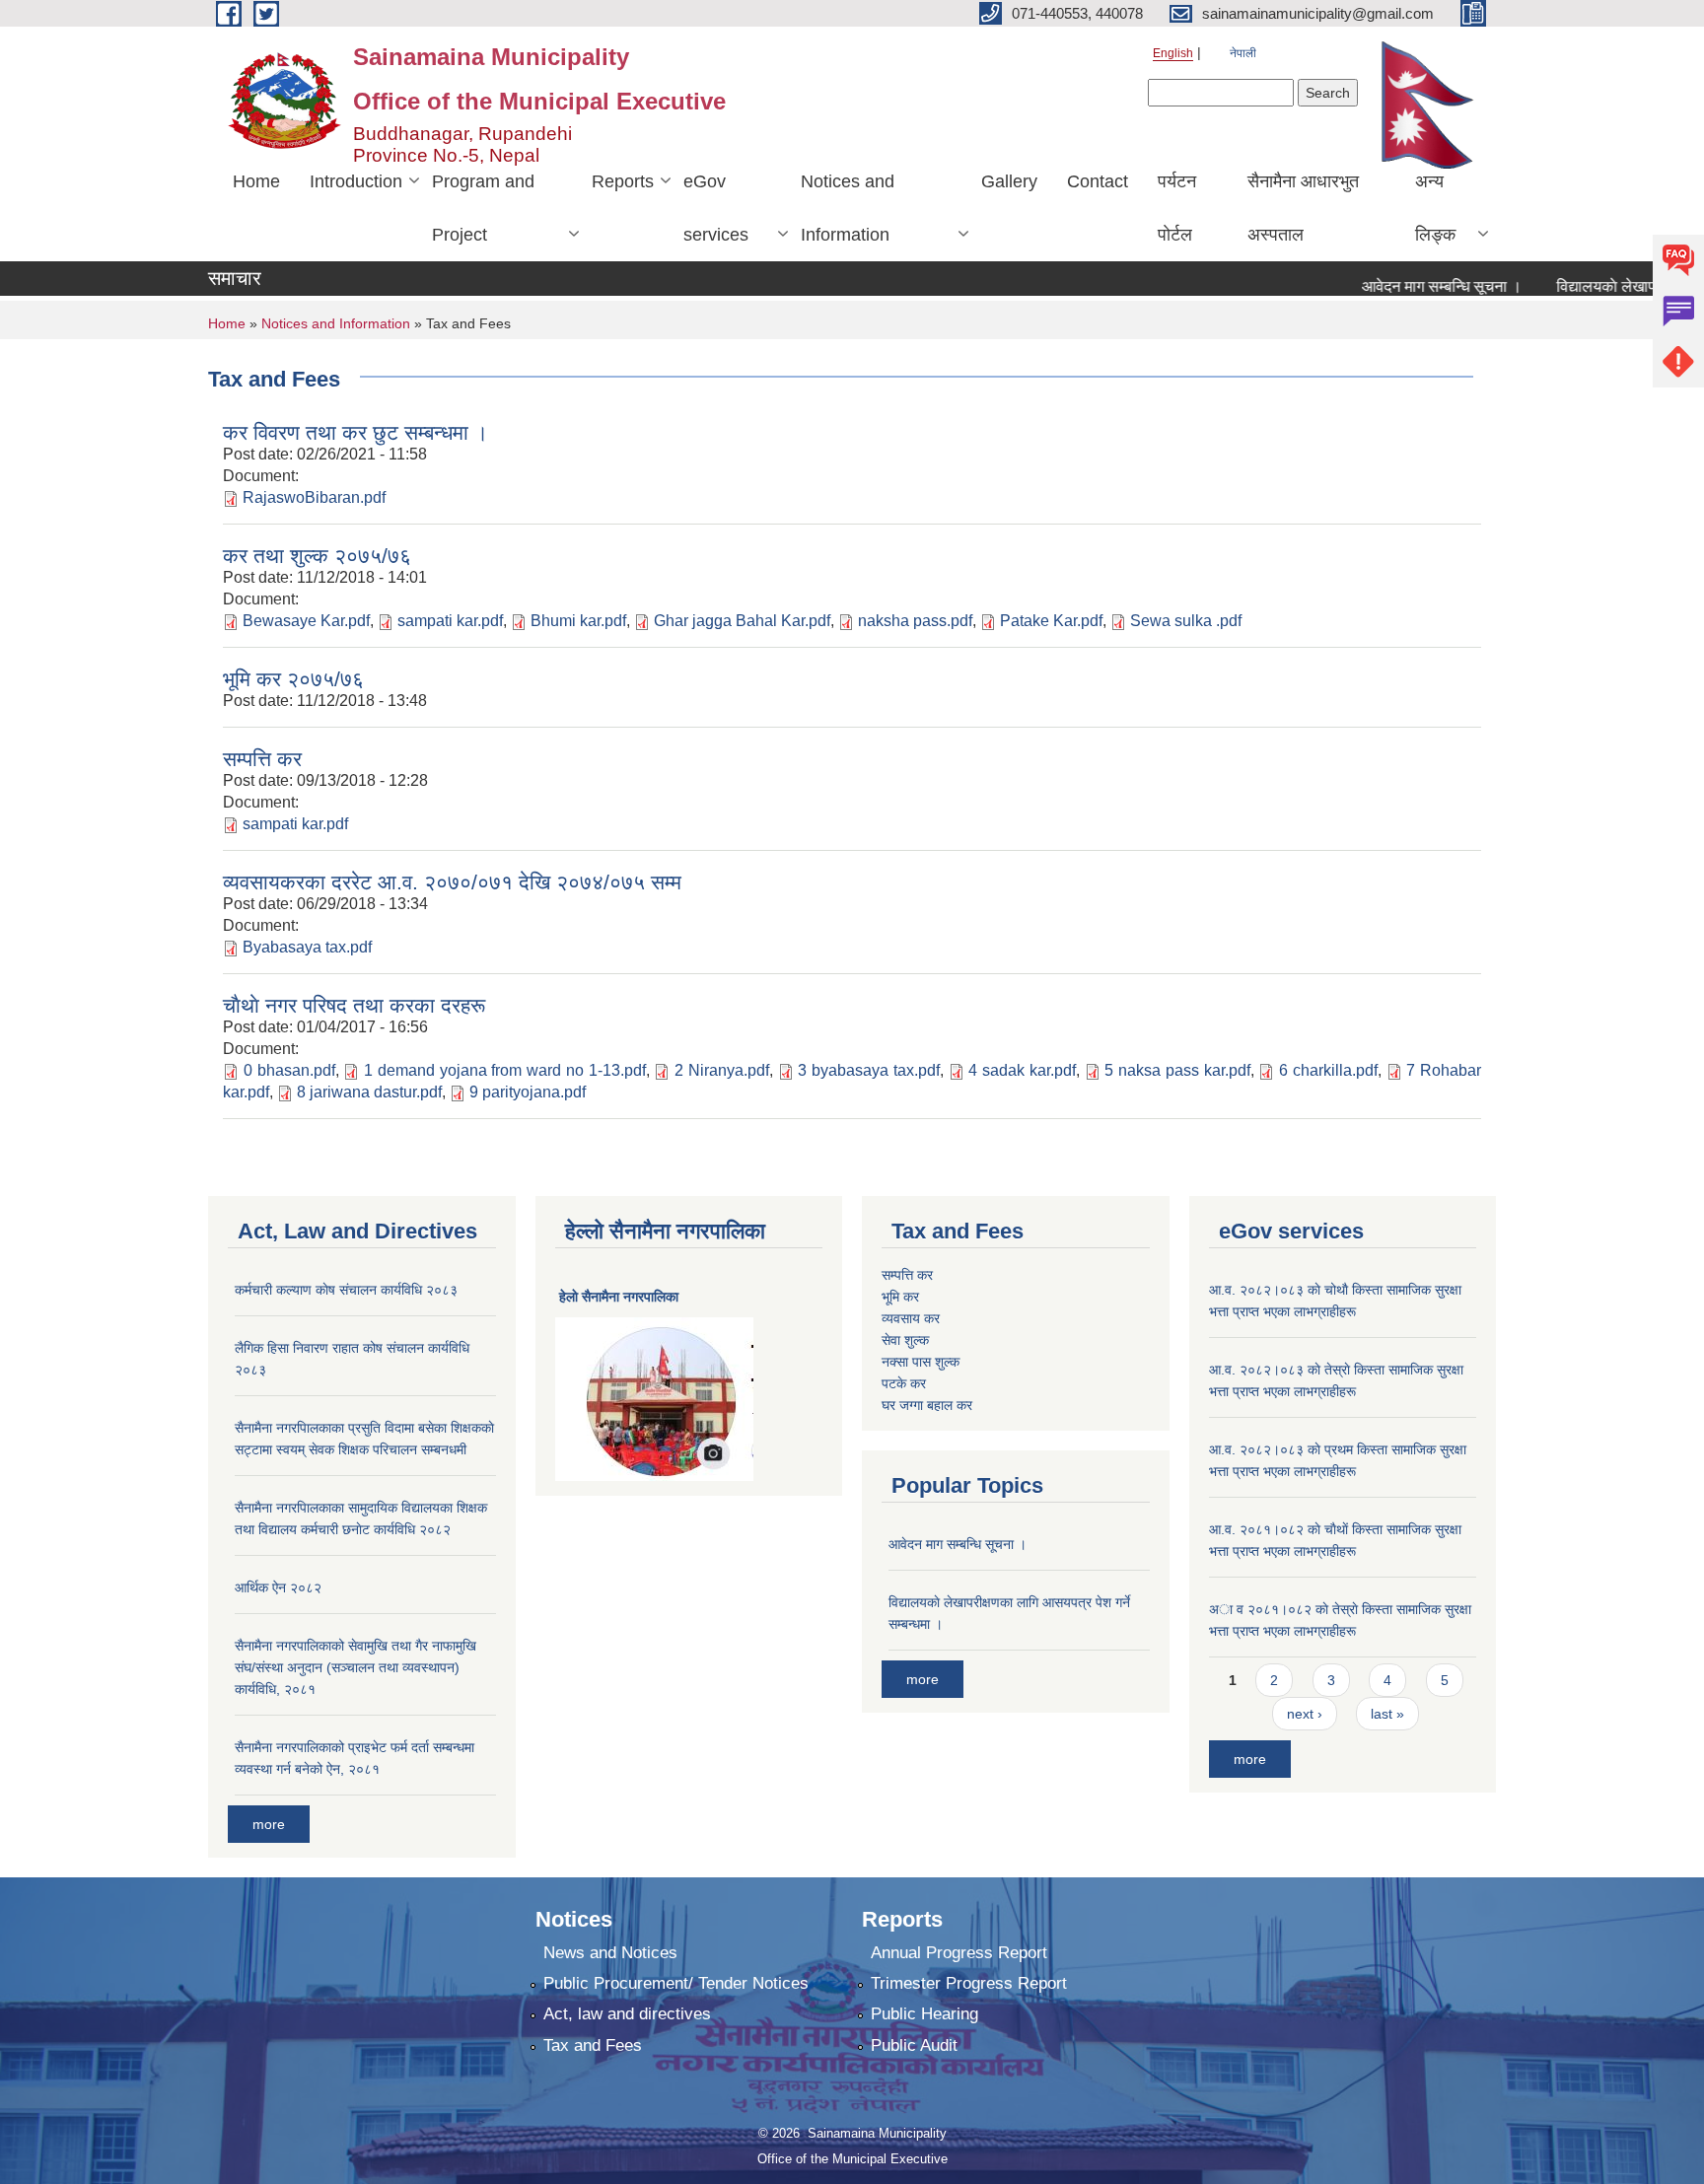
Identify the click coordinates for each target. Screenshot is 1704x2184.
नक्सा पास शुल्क (921, 1362)
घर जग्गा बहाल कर (927, 1405)
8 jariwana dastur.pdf (369, 1092)
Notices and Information (848, 208)
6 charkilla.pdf (1328, 1070)
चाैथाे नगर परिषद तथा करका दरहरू (354, 1005)
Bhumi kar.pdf (578, 621)
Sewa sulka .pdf (1186, 621)
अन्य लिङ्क (1435, 208)
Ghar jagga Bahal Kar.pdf (742, 621)
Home (256, 181)
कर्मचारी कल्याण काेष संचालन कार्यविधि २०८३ (346, 1290)
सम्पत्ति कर (262, 759)
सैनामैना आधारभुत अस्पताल (1303, 208)
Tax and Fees (593, 2045)
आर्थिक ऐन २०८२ (278, 1587)
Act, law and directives (627, 2014)
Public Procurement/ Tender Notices (676, 1983)
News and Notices (610, 1953)
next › (1305, 1714)
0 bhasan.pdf (289, 1070)
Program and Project (483, 208)
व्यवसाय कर (911, 1318)
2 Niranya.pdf (722, 1070)
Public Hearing (924, 2014)
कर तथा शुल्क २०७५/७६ (317, 556)
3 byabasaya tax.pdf (869, 1070)
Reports (623, 181)
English (1173, 53)
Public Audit (914, 2045)
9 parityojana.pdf (528, 1092)
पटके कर (904, 1383)
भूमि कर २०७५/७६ (293, 679)
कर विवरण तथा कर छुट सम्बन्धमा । (355, 432)
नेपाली (1243, 53)
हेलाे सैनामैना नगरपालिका (619, 1297)
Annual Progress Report (959, 1953)
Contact (1098, 181)
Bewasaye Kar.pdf (306, 621)
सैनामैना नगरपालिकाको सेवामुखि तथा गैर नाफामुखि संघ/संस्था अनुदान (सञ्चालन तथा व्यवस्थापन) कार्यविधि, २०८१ (355, 1667)
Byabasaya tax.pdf (307, 947)
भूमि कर (900, 1297)
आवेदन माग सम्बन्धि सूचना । (1412, 286)
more (269, 1824)
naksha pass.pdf (915, 621)
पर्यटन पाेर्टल (1177, 208)
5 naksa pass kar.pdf (1177, 1070)
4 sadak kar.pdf (1022, 1070)
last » (1387, 1714)
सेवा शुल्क (905, 1340)
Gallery (1009, 181)
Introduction (356, 181)
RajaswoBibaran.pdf (314, 497)
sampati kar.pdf (450, 621)
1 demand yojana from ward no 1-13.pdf (505, 1070)
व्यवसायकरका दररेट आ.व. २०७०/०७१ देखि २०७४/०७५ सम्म (452, 882)
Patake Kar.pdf (1051, 621)
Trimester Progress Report (969, 1983)
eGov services (716, 208)
